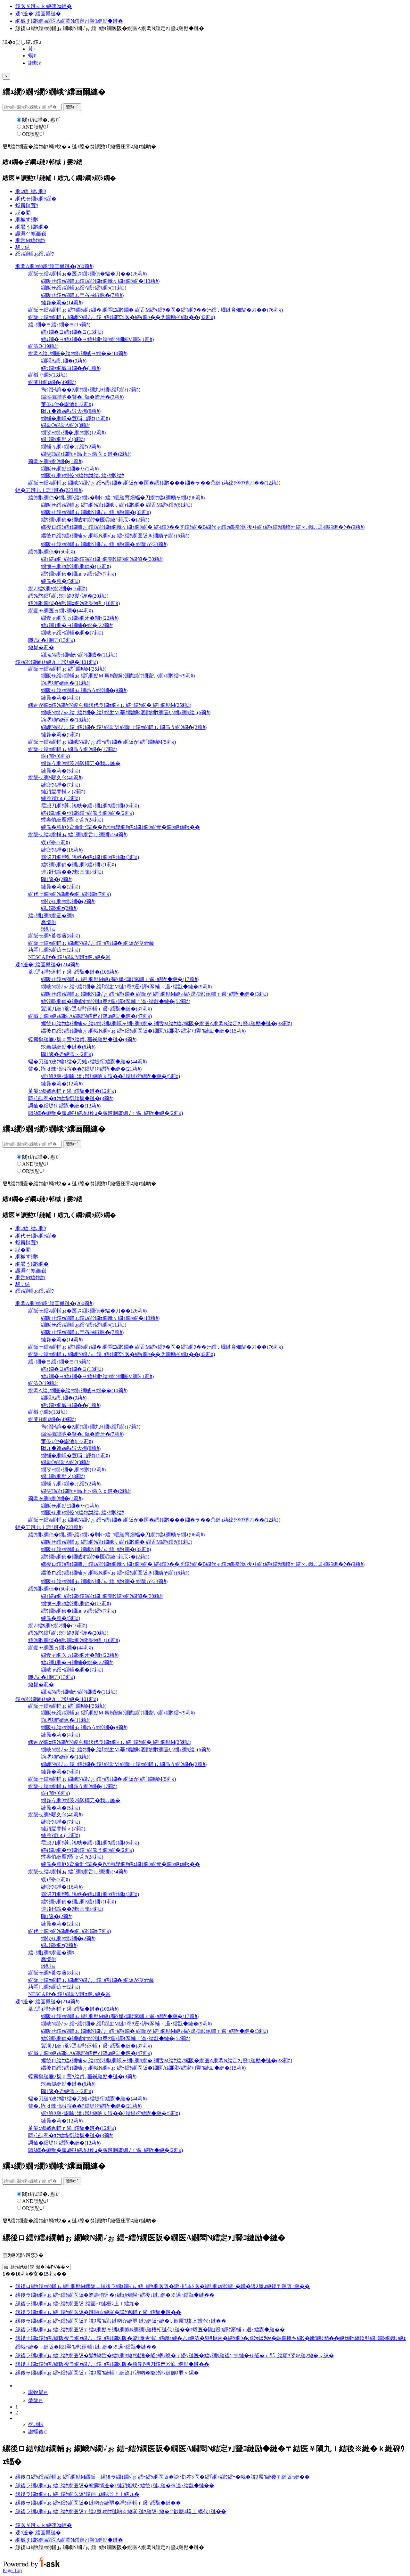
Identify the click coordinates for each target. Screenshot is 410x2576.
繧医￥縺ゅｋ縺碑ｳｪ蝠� (44, 6)
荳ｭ (32, 49)
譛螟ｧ (35, 63)
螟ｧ (32, 56)
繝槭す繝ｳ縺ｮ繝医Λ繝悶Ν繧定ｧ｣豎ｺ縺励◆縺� (69, 21)
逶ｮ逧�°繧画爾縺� (38, 14)
